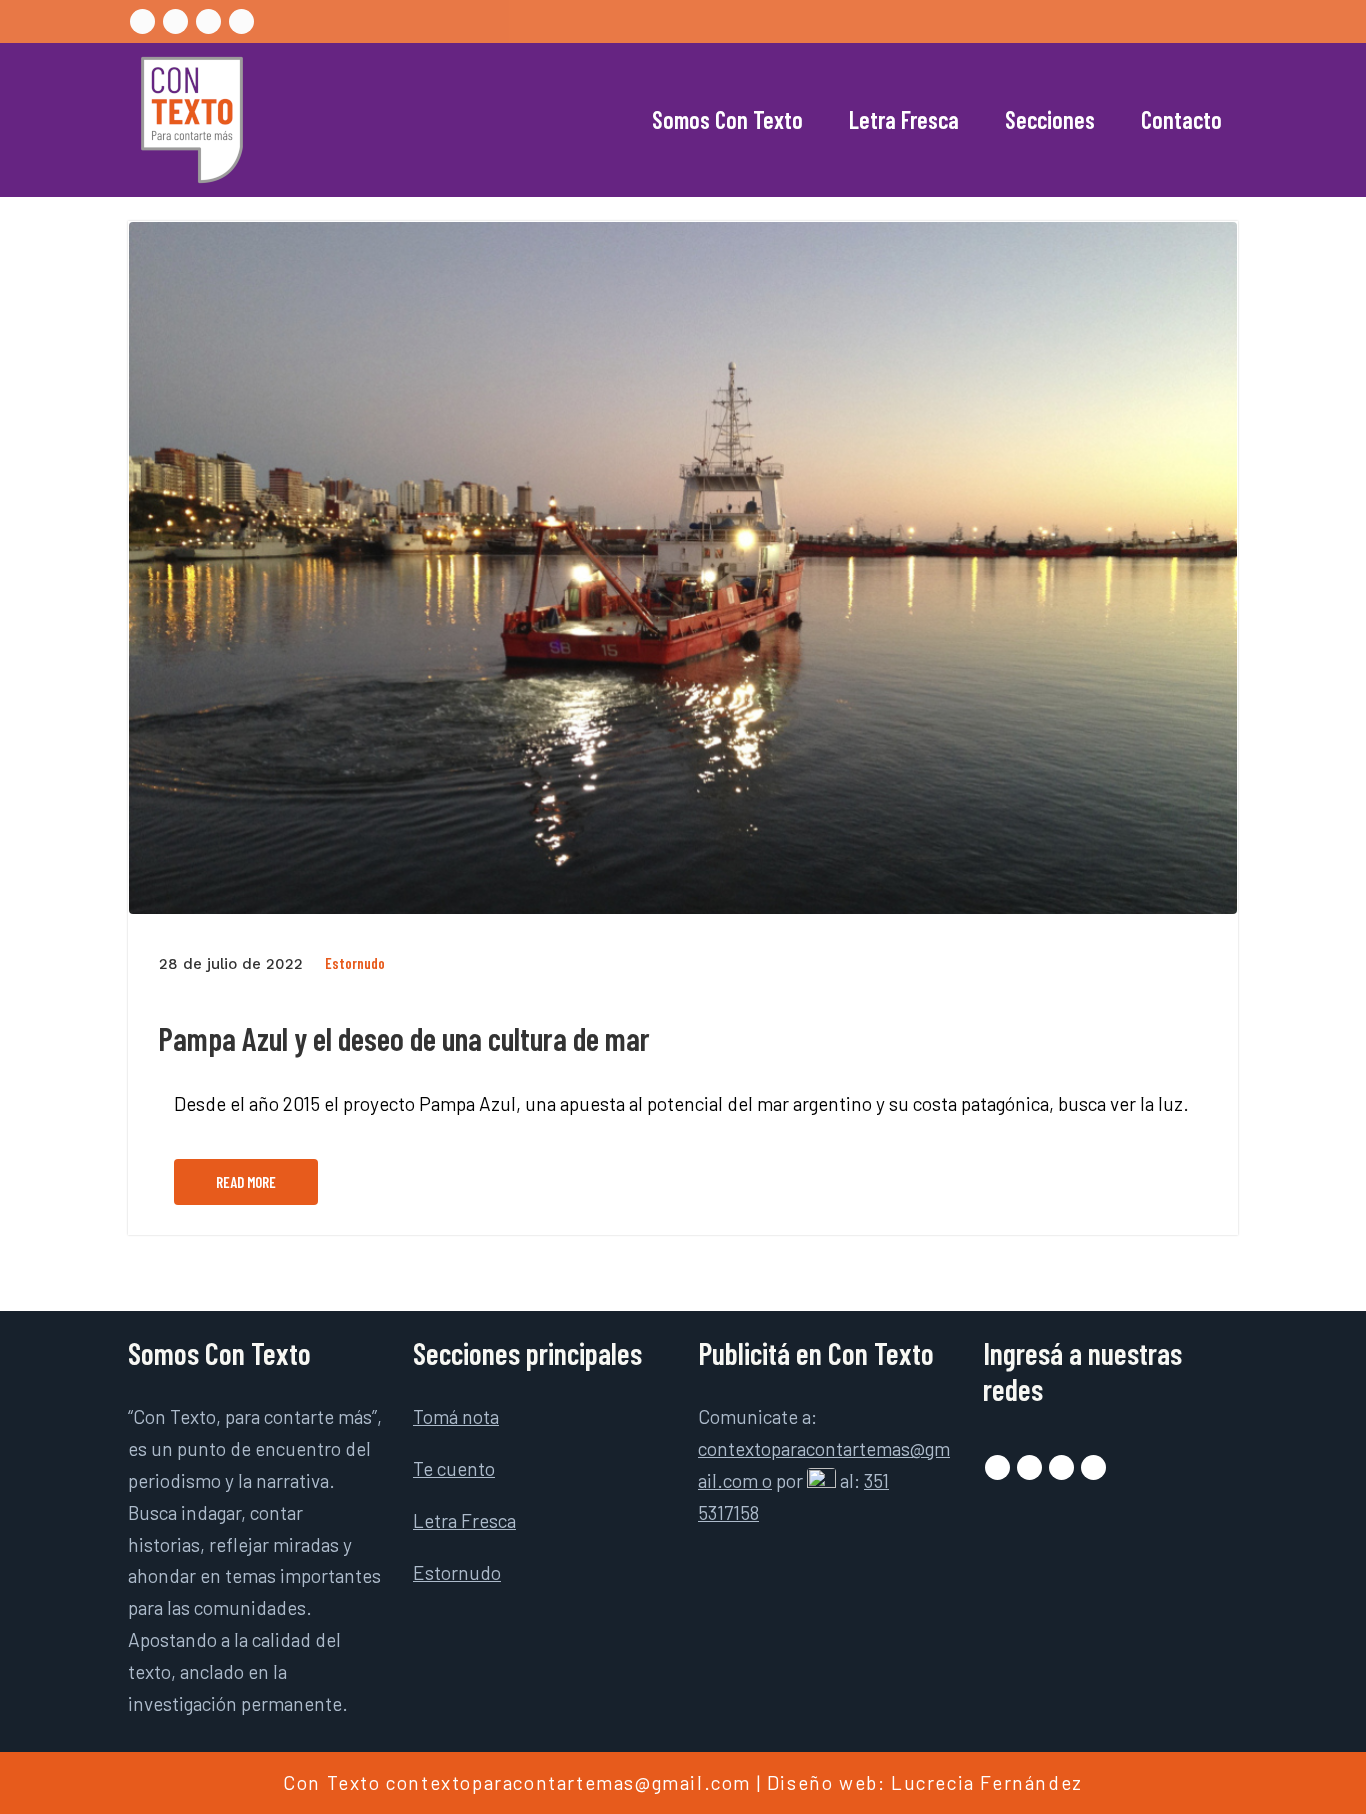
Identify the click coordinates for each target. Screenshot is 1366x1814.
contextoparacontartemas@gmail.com (568, 1782)
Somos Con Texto (727, 119)
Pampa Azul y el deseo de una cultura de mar (404, 1038)
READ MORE (246, 1182)
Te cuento (454, 1468)
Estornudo (355, 963)
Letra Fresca (904, 119)
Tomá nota (456, 1416)
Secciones (1050, 119)
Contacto (1181, 119)
